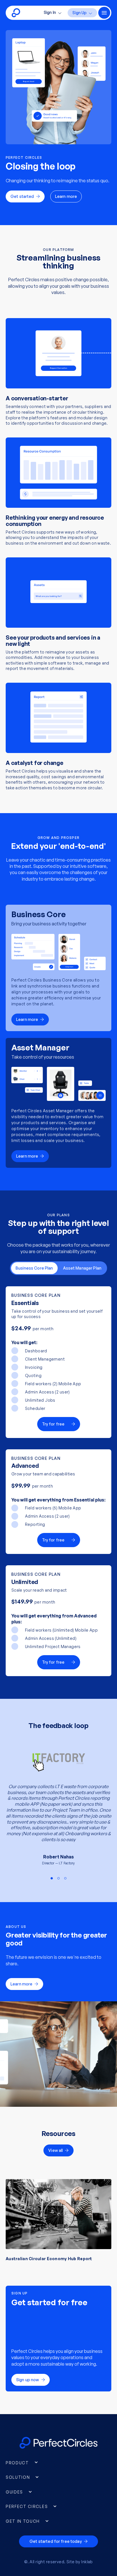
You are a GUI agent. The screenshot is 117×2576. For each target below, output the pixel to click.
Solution (18, 2477)
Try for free (53, 1424)
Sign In (50, 12)
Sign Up (80, 13)
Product (17, 2463)
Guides (14, 2492)
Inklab (87, 2562)
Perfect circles (27, 2506)
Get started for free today (56, 2541)
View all (56, 2150)
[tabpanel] (58, 1809)
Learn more (66, 196)
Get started (22, 196)
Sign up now (28, 2380)
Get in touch (23, 2521)
